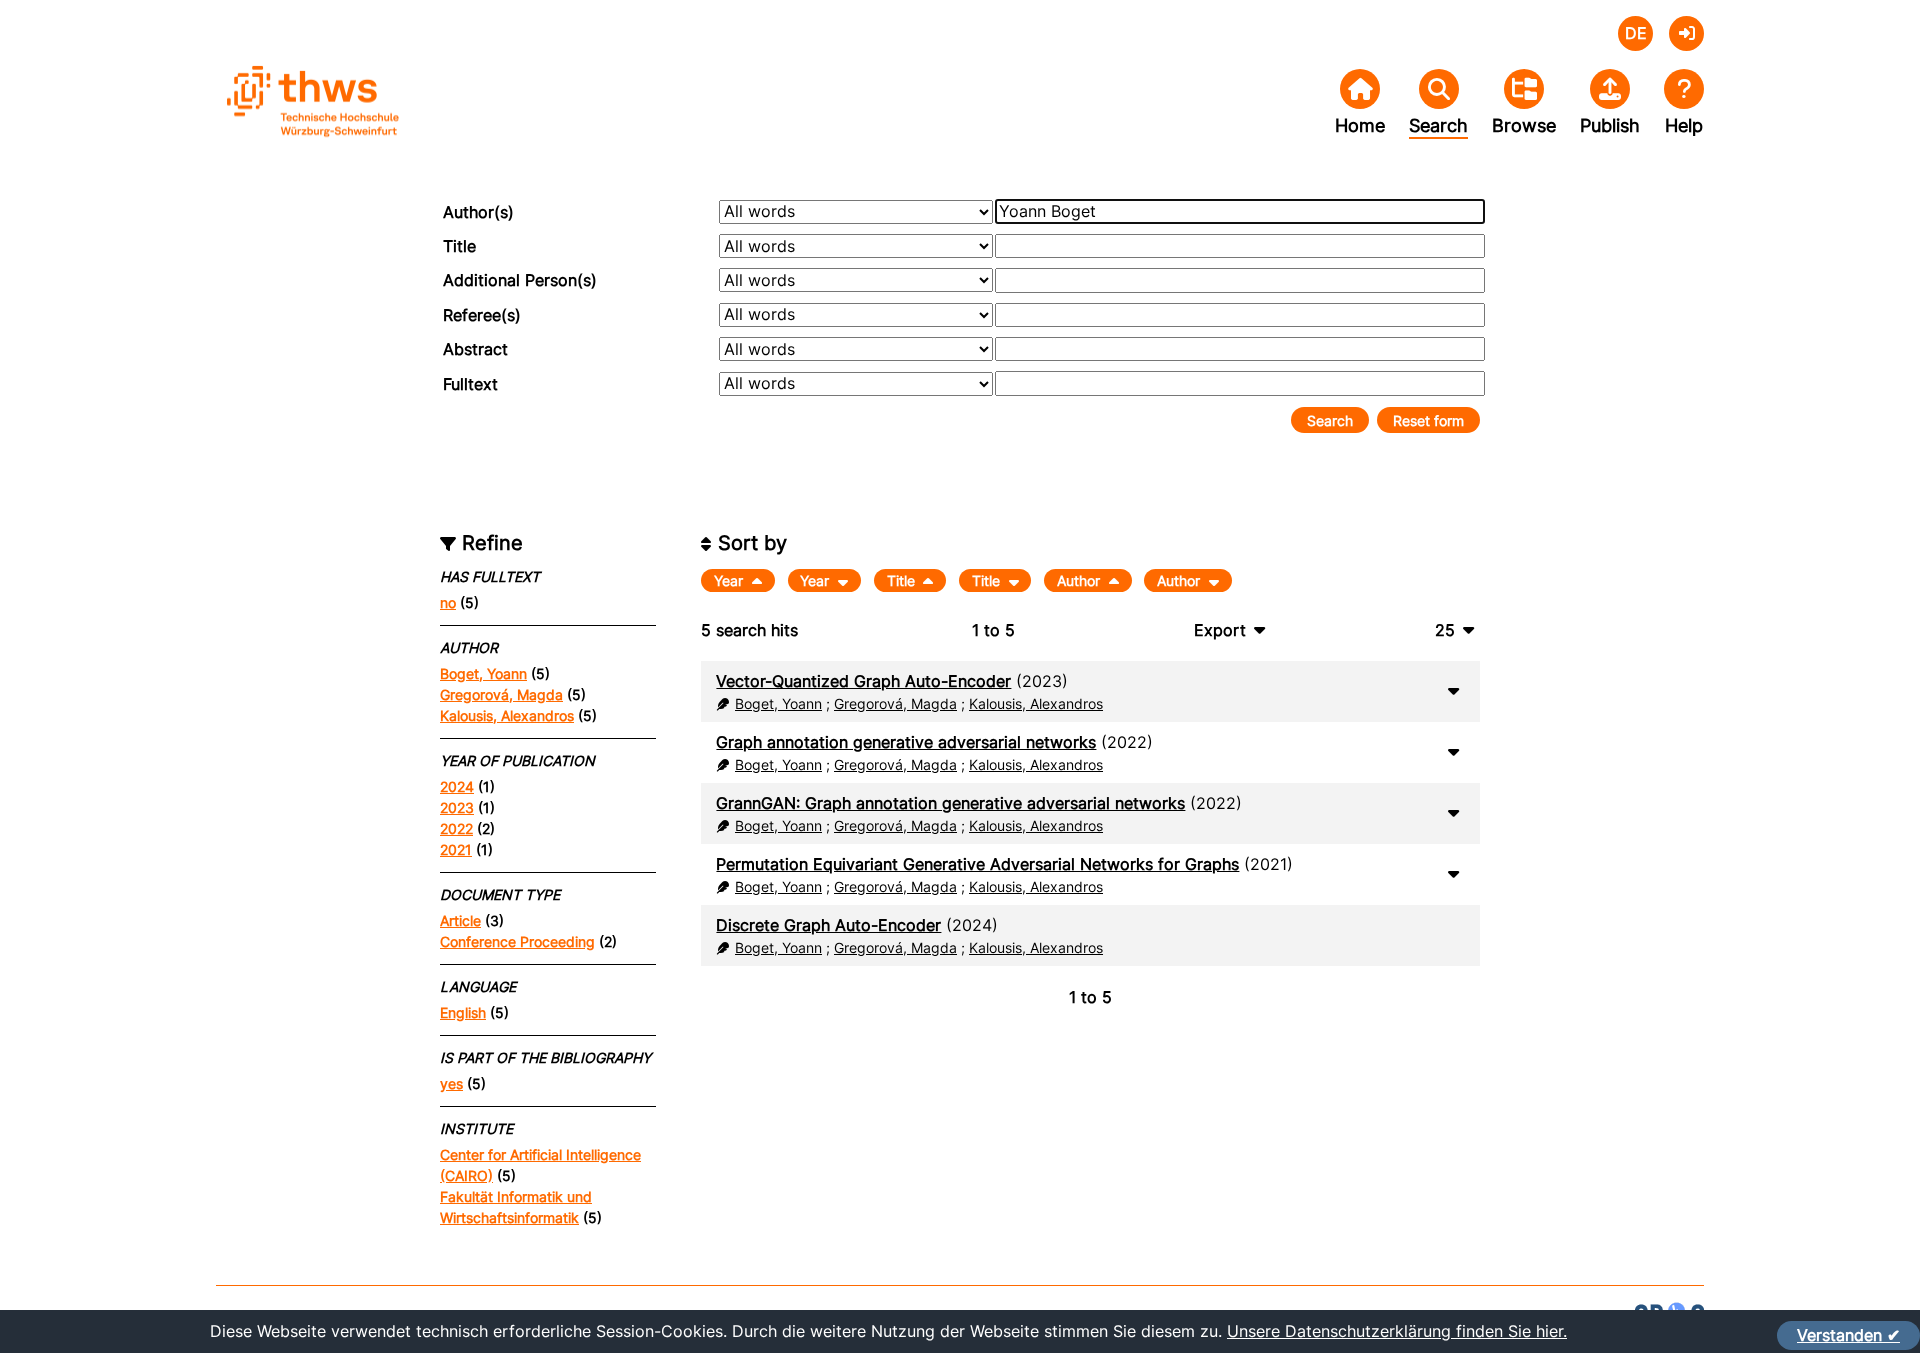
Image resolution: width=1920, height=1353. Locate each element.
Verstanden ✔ (1848, 1335)
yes (451, 1083)
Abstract (475, 349)
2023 (457, 807)
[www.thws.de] (366, 118)
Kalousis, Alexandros (507, 715)
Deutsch (1635, 33)
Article (460, 920)
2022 (456, 828)
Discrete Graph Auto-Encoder (828, 925)
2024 (457, 786)
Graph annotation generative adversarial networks (906, 742)
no (448, 602)
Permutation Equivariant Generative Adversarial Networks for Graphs (977, 864)
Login (1686, 33)
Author (1080, 580)
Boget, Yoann (483, 673)
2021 (456, 849)
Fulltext (470, 384)
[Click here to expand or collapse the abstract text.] (1453, 690)
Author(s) (478, 212)
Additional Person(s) (520, 280)
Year (730, 580)
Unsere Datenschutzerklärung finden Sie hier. (1397, 1331)
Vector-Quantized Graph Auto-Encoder (863, 681)
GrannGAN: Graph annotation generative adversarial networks (950, 803)
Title (459, 246)
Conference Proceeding (517, 941)
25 (1445, 630)
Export (1220, 630)
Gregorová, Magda (501, 694)
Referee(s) (482, 315)
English (463, 1012)
